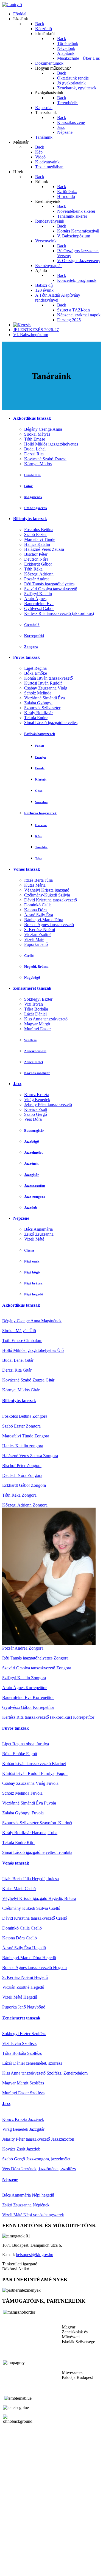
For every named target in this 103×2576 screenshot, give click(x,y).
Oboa (39, 791)
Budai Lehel (35, 449)
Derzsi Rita (34, 454)
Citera (29, 1250)
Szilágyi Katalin (38, 594)
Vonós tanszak (27, 869)
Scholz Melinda (38, 693)
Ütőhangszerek (36, 508)
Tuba (38, 858)
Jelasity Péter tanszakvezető (48, 1104)
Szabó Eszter (35, 534)
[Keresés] (22, 325)
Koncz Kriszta (37, 1095)
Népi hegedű (34, 1294)
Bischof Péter (36, 554)
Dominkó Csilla (38, 905)
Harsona (41, 825)
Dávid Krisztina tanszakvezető (51, 900)
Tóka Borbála (36, 1009)
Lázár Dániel (35, 1014)
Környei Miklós (38, 464)
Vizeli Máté (34, 939)
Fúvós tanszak (27, 657)
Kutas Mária (35, 885)
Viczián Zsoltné (38, 934)
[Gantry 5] (12, 5)
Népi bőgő (32, 1272)
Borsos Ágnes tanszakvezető (49, 925)
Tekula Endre (36, 718)
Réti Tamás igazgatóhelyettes (49, 584)
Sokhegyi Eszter (38, 999)
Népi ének (32, 1261)
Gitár (28, 486)
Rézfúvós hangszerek (40, 813)
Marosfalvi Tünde (40, 539)
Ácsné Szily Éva (39, 915)
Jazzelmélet (33, 1152)
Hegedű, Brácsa (36, 967)
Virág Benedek (37, 1100)
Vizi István (34, 1004)
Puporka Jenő (36, 944)
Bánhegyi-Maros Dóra (44, 920)
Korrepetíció (34, 636)
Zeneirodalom (35, 1051)
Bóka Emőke (36, 673)
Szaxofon (41, 802)
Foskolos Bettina (39, 530)
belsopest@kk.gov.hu (35, 2255)
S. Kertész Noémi (40, 930)
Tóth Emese (35, 439)
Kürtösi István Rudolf (43, 683)
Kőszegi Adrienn (39, 574)
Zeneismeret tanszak (32, 988)
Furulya (41, 757)
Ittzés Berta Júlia (38, 880)
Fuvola (40, 768)
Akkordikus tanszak (32, 418)
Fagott (40, 746)
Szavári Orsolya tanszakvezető (51, 589)
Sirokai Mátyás (37, 434)
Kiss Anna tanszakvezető (46, 1019)
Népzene (21, 1218)
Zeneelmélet (34, 1062)
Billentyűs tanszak (30, 519)
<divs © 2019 (15, 2569)
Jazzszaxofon (35, 1186)
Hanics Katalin (37, 544)
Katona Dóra (35, 910)
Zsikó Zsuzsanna (39, 1234)
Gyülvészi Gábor (39, 608)
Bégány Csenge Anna (43, 429)
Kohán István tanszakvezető (48, 678)
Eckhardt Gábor (38, 564)
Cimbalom (32, 475)
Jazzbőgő (32, 1141)
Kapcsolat (11, 2560)
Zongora (31, 647)
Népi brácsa (33, 1283)
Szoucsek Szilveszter (42, 708)
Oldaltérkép (12, 2555)
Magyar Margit (37, 1024)
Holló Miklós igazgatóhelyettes (51, 444)
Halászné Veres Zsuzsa (44, 549)
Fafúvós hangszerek (40, 734)
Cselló (29, 956)
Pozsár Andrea (37, 579)
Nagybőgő (32, 978)
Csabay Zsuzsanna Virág (46, 688)
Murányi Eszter (37, 1029)
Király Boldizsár (38, 713)
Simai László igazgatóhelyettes (51, 723)
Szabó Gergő (36, 1114)
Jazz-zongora (35, 1197)
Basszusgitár (34, 1130)
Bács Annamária (38, 1229)
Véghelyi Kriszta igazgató (47, 890)
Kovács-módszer (37, 1073)
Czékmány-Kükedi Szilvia (47, 895)
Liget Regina (35, 668)
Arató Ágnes (35, 599)
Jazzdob (31, 1208)
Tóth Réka (33, 569)
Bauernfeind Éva (39, 604)
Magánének (33, 497)
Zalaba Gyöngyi (38, 703)
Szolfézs (30, 1040)
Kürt (38, 836)
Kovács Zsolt (36, 1109)
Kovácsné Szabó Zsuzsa (45, 459)
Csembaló (32, 625)
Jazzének (31, 1163)
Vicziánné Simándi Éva (44, 698)
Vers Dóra (33, 1119)
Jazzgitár (32, 1175)
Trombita (41, 847)
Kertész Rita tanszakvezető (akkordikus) (59, 613)
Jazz (17, 1084)
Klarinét (41, 779)
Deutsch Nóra (36, 559)
